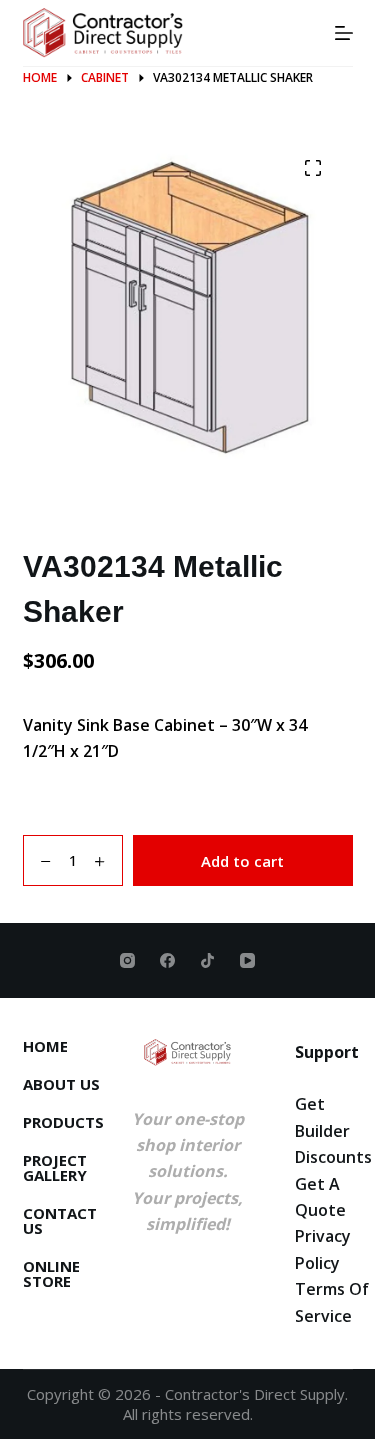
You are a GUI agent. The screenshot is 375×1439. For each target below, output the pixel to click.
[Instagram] (127, 960)
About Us (61, 1084)
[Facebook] (167, 960)
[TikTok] (207, 960)
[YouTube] (247, 960)
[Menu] (344, 33)
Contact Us (60, 1221)
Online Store (51, 1274)
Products (63, 1122)
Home (45, 1046)
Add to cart (242, 861)
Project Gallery (55, 1168)
